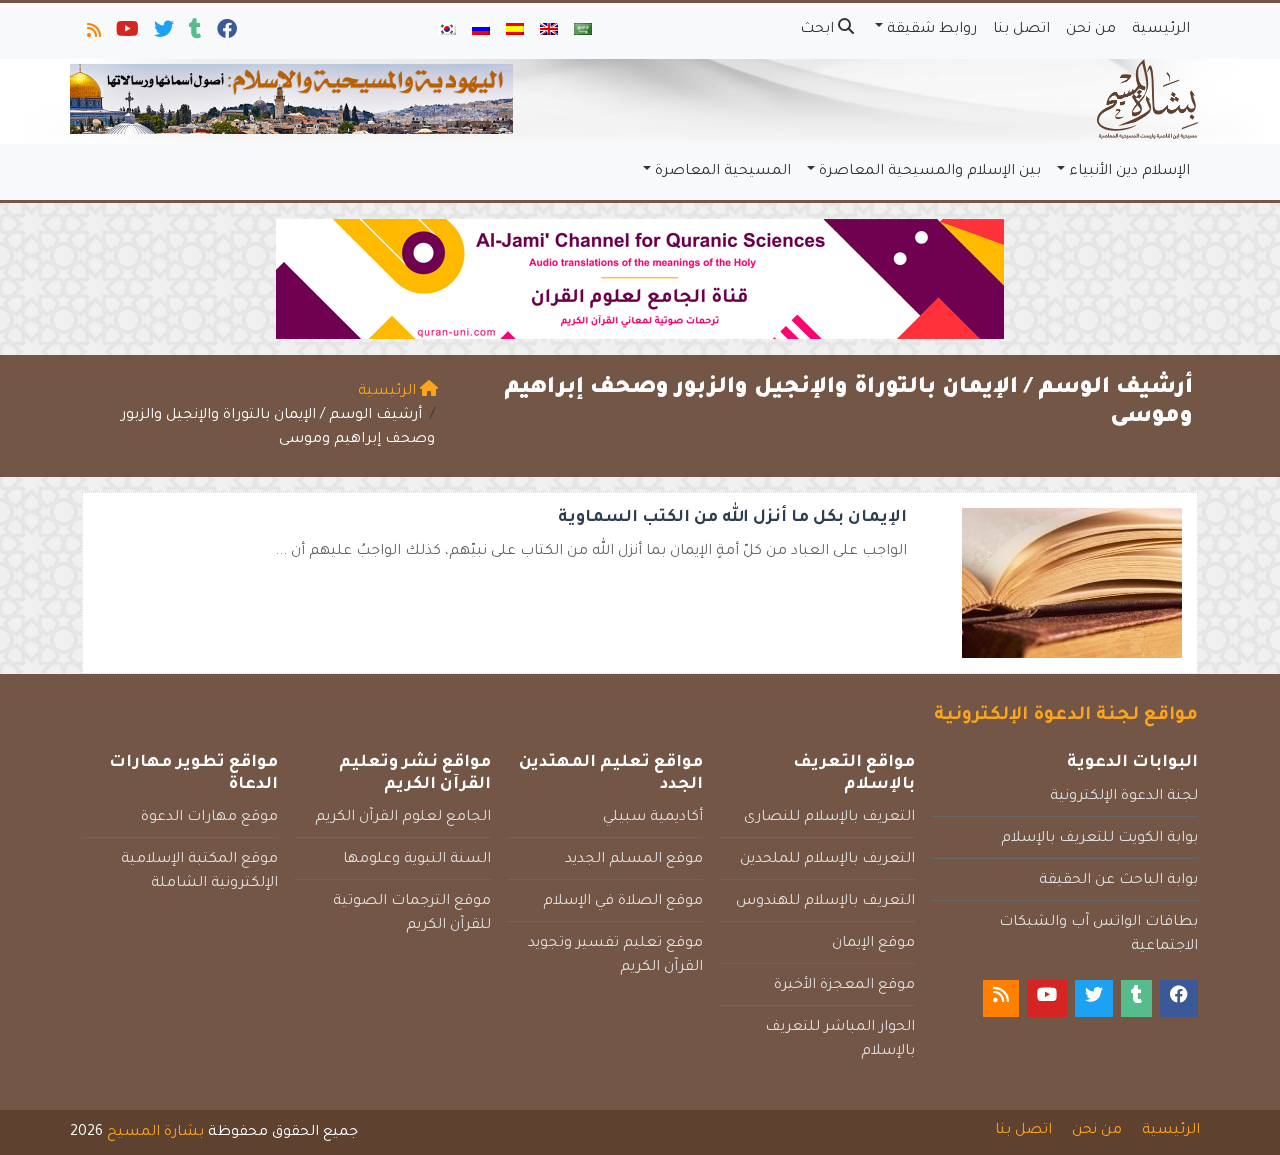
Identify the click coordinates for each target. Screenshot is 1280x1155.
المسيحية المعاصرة (723, 172)
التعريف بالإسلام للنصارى (829, 818)
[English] (549, 31)
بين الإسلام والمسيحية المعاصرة (930, 172)
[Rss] (92, 34)
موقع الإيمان (873, 944)
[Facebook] (225, 34)
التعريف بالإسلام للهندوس (825, 902)
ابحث (819, 30)
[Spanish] (515, 31)
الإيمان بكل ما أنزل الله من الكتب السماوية (732, 518)
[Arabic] (583, 31)
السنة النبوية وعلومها (417, 860)
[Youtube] (126, 34)
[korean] (447, 31)
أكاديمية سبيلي (653, 818)
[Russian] (481, 31)
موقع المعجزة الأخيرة (844, 986)
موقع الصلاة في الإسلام (623, 902)
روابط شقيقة (932, 30)
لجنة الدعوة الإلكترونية (1124, 797)
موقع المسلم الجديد (634, 860)
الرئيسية (1161, 30)
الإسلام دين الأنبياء (1129, 172)
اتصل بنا (1021, 30)
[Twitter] (162, 34)
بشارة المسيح (155, 1133)
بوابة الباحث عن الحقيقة (1118, 881)
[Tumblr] (194, 34)
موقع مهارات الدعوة (209, 818)
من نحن (1091, 30)
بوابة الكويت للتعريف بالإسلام (1099, 839)
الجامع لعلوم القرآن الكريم (403, 818)
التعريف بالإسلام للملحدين (827, 860)
